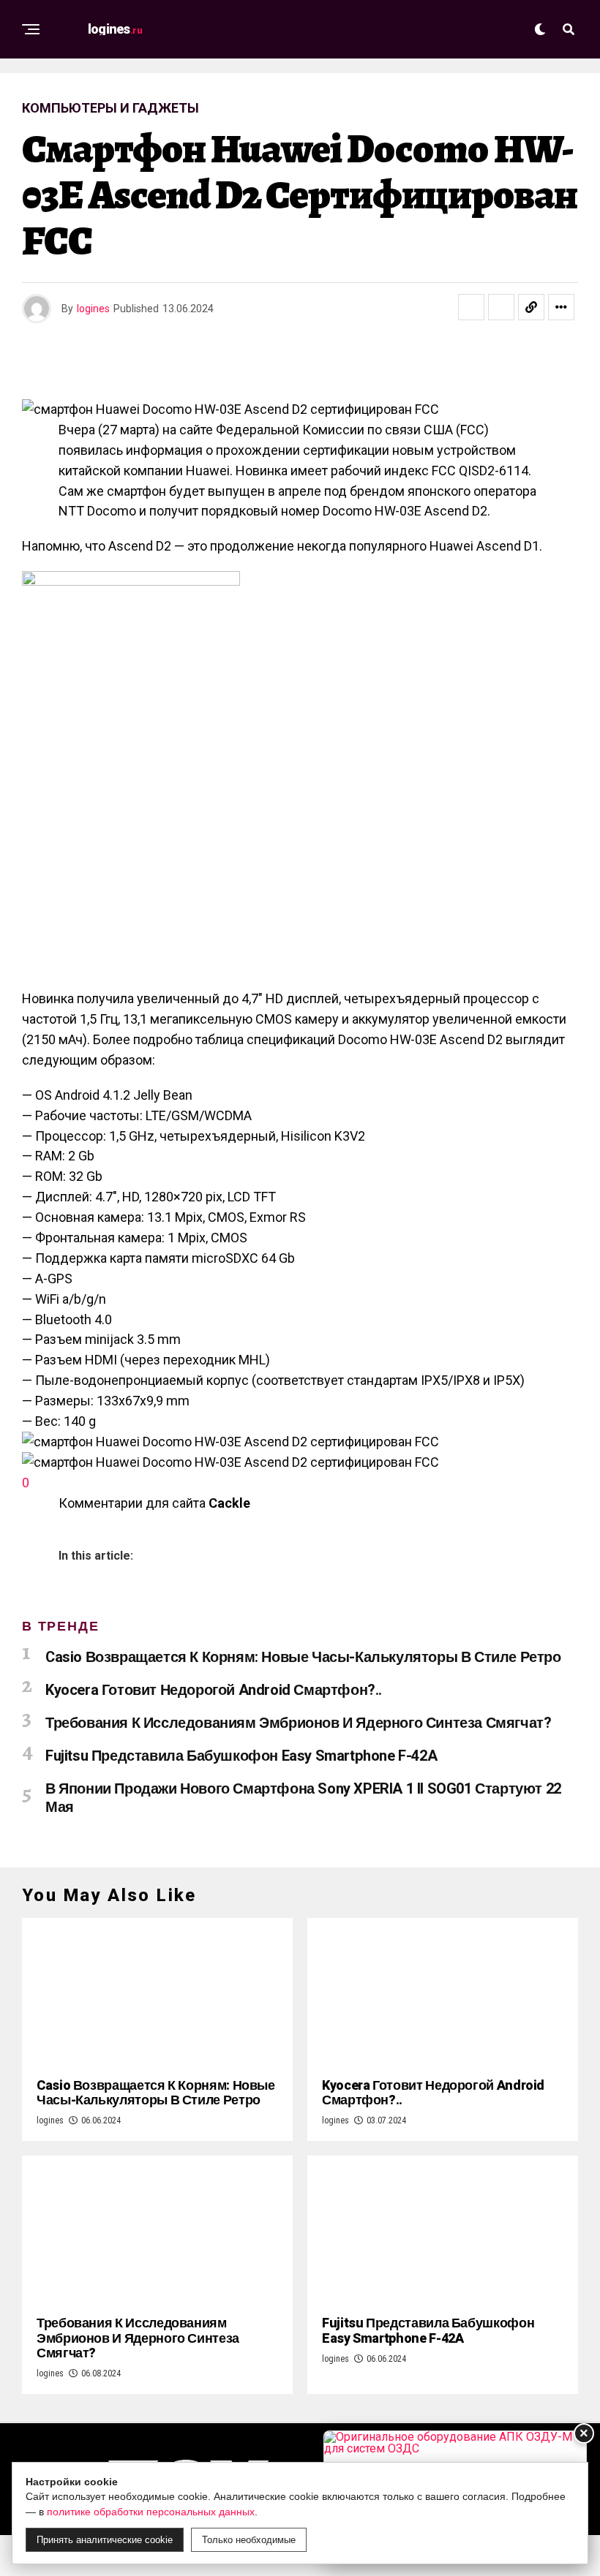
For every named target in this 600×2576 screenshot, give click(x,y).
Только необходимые (249, 2540)
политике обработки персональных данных (151, 2512)
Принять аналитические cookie (105, 2540)
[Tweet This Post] (501, 307)
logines (93, 309)
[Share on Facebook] (471, 307)
